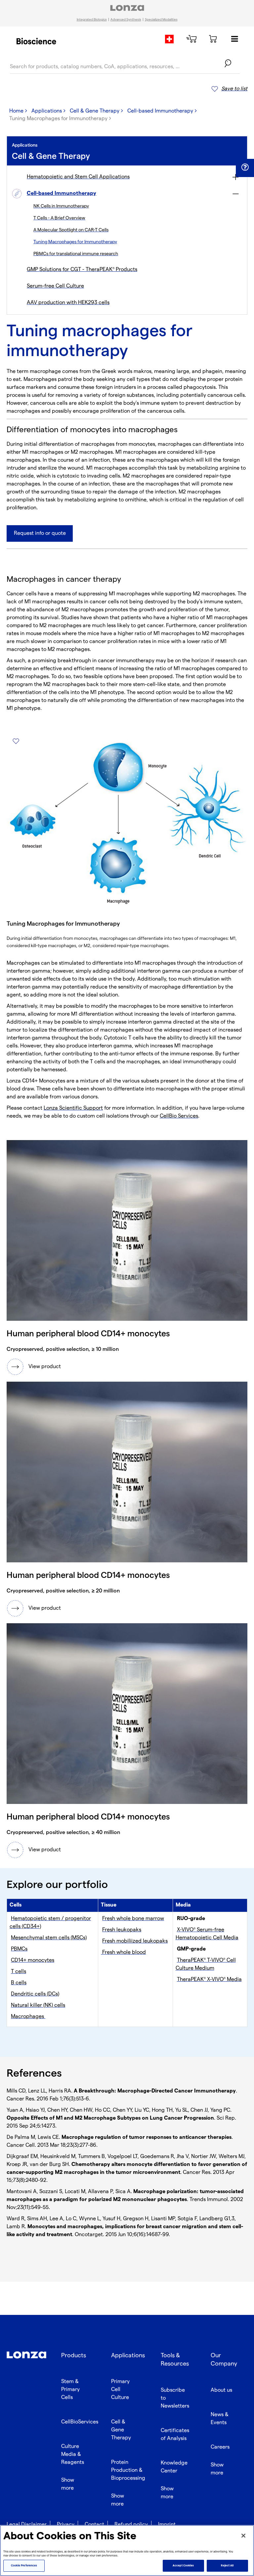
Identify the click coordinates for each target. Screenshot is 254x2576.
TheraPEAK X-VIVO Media (209, 1979)
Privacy (66, 2525)
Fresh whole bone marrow (133, 1919)
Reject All (227, 2566)
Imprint (167, 2525)
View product (45, 1367)
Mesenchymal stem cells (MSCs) (49, 1938)
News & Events (220, 2419)
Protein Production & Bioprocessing (128, 2470)
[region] (127, 2551)
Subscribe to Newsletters (175, 2398)
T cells (19, 1972)
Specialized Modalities (161, 20)
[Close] (243, 2536)
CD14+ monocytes (33, 1960)
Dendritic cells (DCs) (35, 1994)
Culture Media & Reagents (73, 2454)
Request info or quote (40, 533)
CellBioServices (80, 2422)
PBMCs (19, 1949)
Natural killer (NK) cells (38, 2005)
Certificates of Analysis (175, 2435)
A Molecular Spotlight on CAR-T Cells (71, 230)
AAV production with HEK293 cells (68, 303)
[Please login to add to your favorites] (16, 741)
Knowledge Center (174, 2467)
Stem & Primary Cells (70, 2390)
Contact (94, 2525)
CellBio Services (179, 1116)
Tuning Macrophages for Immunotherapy (75, 242)
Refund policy (131, 2525)
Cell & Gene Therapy (95, 111)
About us (221, 2390)
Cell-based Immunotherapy (160, 111)
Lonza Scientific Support (73, 1108)
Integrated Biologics (92, 20)
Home (16, 111)
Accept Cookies (183, 2566)
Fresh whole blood (123, 1952)
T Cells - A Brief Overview (59, 218)
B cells (19, 1983)
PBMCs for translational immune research (76, 254)
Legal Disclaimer (27, 2525)
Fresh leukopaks (122, 1930)
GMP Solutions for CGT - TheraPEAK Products (82, 270)
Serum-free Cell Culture (55, 286)
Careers (220, 2447)
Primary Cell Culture (120, 2390)
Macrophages (28, 2017)
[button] (245, 167)
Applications (47, 111)
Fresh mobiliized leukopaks (135, 1941)
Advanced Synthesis (126, 20)
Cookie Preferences (24, 2566)
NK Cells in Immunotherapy (61, 206)
